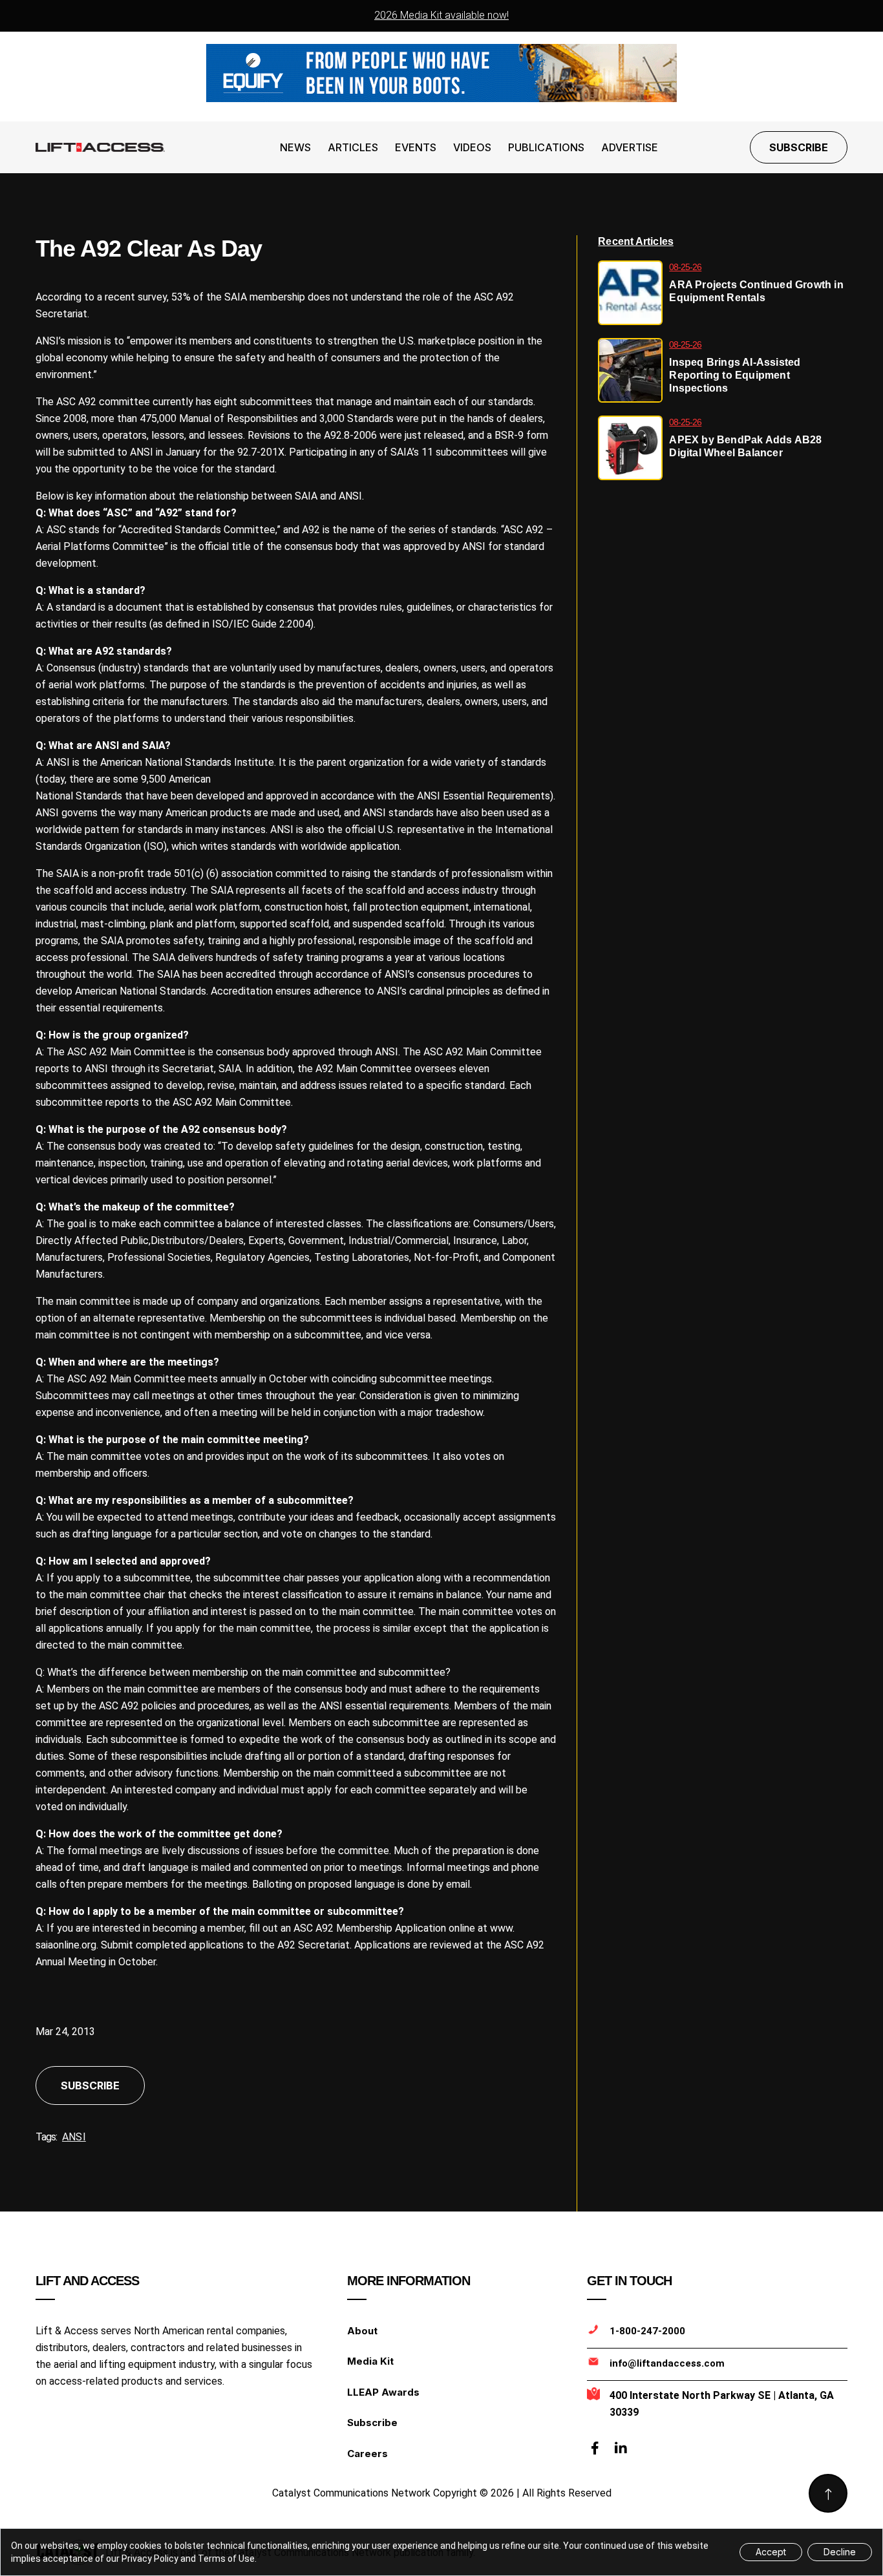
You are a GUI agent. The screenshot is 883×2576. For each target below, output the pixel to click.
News (295, 147)
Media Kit (370, 2361)
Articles (353, 147)
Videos (472, 147)
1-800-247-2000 (647, 2331)
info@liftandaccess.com (667, 2363)
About (362, 2331)
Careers (367, 2454)
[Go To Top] (828, 2493)
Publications (546, 147)
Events (416, 147)
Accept (771, 2552)
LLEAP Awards (383, 2392)
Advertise (630, 147)
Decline (840, 2552)
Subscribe (799, 147)
